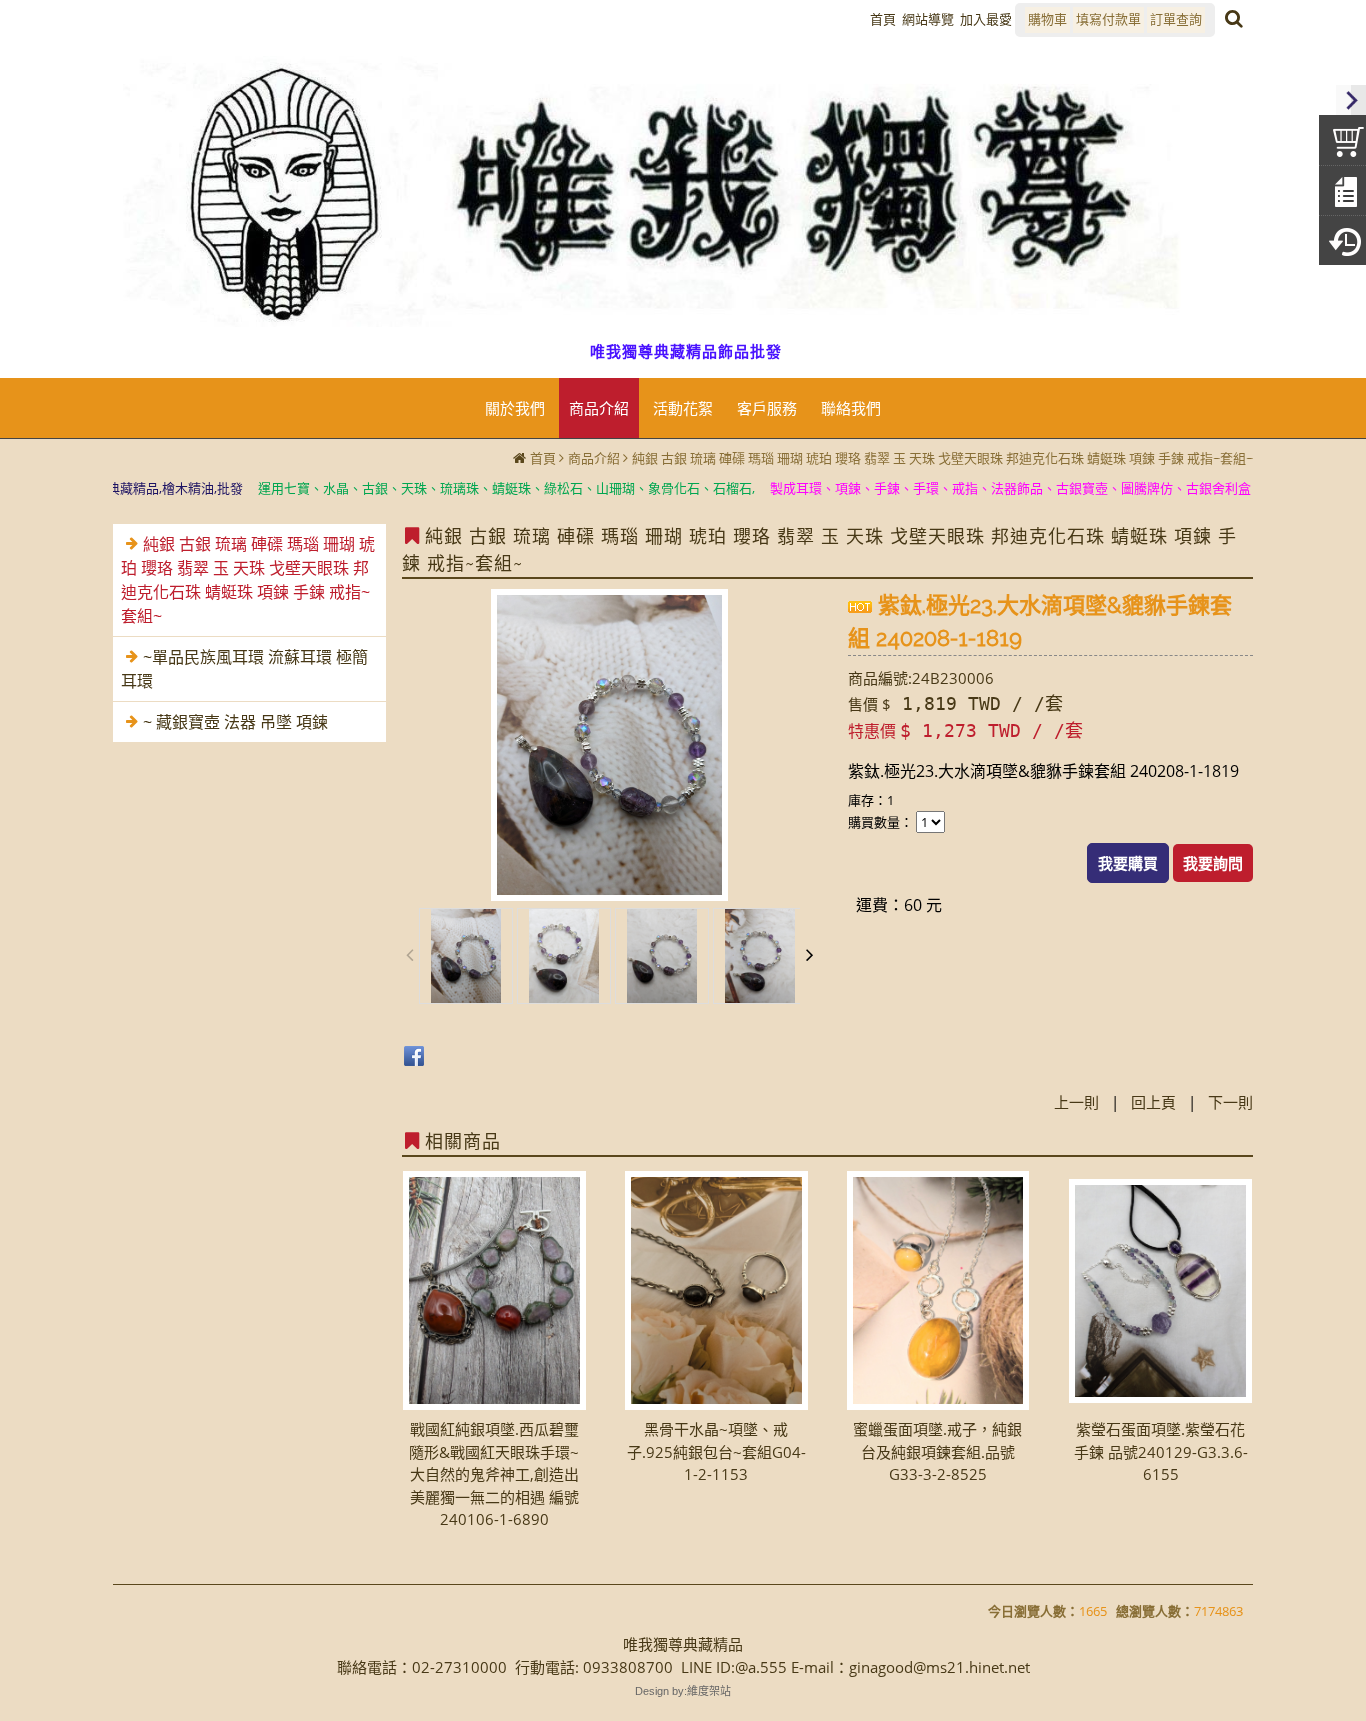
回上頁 (1153, 1102)
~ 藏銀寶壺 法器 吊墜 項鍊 (235, 722)
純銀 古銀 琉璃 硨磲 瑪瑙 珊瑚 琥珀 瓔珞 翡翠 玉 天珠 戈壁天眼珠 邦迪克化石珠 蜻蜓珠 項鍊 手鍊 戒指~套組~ (942, 458)
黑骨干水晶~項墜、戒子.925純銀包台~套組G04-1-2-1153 (716, 1451)
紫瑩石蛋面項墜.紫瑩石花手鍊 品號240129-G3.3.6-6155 (1161, 1451)
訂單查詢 (1176, 19)
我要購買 (1128, 863)
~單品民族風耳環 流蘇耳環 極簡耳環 (244, 669)
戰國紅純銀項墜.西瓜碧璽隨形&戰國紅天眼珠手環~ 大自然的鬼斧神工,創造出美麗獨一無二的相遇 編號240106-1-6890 (494, 1474)
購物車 (1047, 19)
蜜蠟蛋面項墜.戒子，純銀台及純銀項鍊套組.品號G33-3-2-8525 (937, 1451)
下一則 (1230, 1102)
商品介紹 (594, 458)
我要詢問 (1213, 863)
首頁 (543, 458)
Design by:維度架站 (683, 1691)
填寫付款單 (1108, 19)
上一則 (1076, 1102)
